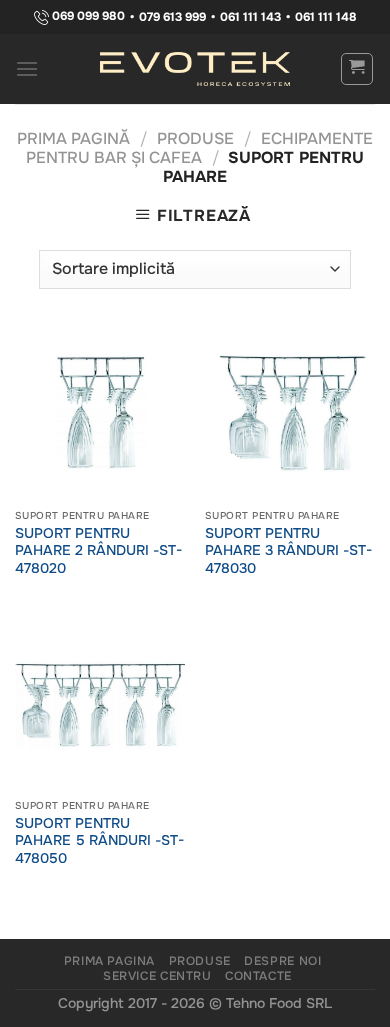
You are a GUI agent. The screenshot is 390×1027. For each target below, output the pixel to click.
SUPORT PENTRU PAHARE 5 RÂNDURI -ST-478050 (99, 841)
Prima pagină (73, 138)
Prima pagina (109, 961)
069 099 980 (87, 16)
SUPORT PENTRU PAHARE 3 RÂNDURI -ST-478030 (288, 551)
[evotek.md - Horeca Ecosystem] (195, 69)
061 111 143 (250, 17)
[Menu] (27, 68)
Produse (195, 138)
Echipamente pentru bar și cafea (199, 148)
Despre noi (282, 961)
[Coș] (357, 69)
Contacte (258, 976)
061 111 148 (326, 17)
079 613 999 (172, 17)
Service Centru (157, 976)
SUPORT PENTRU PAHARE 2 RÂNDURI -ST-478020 (98, 551)
